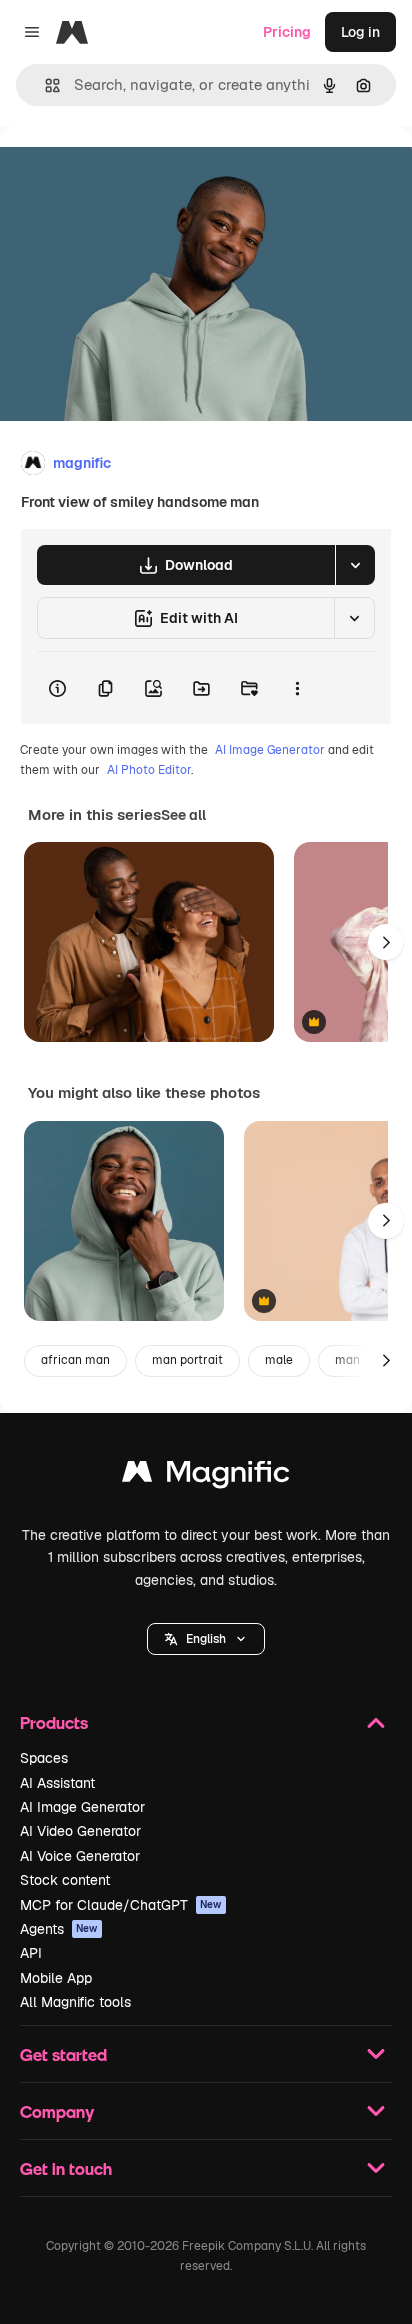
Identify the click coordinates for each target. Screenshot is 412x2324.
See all (183, 815)
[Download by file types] (355, 565)
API (31, 1953)
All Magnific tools (75, 2002)
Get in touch (66, 2168)
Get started (63, 2054)
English (206, 1639)
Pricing (287, 32)
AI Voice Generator (80, 1856)
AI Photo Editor (149, 770)
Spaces (44, 1758)
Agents (59, 1929)
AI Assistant (57, 1783)
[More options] (297, 688)
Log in (360, 32)
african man (75, 1360)
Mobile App (56, 1978)
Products (54, 1722)
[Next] (386, 942)
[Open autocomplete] (44, 85)
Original (128, 171)
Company (57, 2111)
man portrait (187, 1360)
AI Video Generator (80, 1831)
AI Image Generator (270, 750)
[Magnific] (206, 1476)
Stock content (65, 1880)
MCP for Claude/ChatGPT (121, 1905)
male (279, 1360)
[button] (206, 1639)
